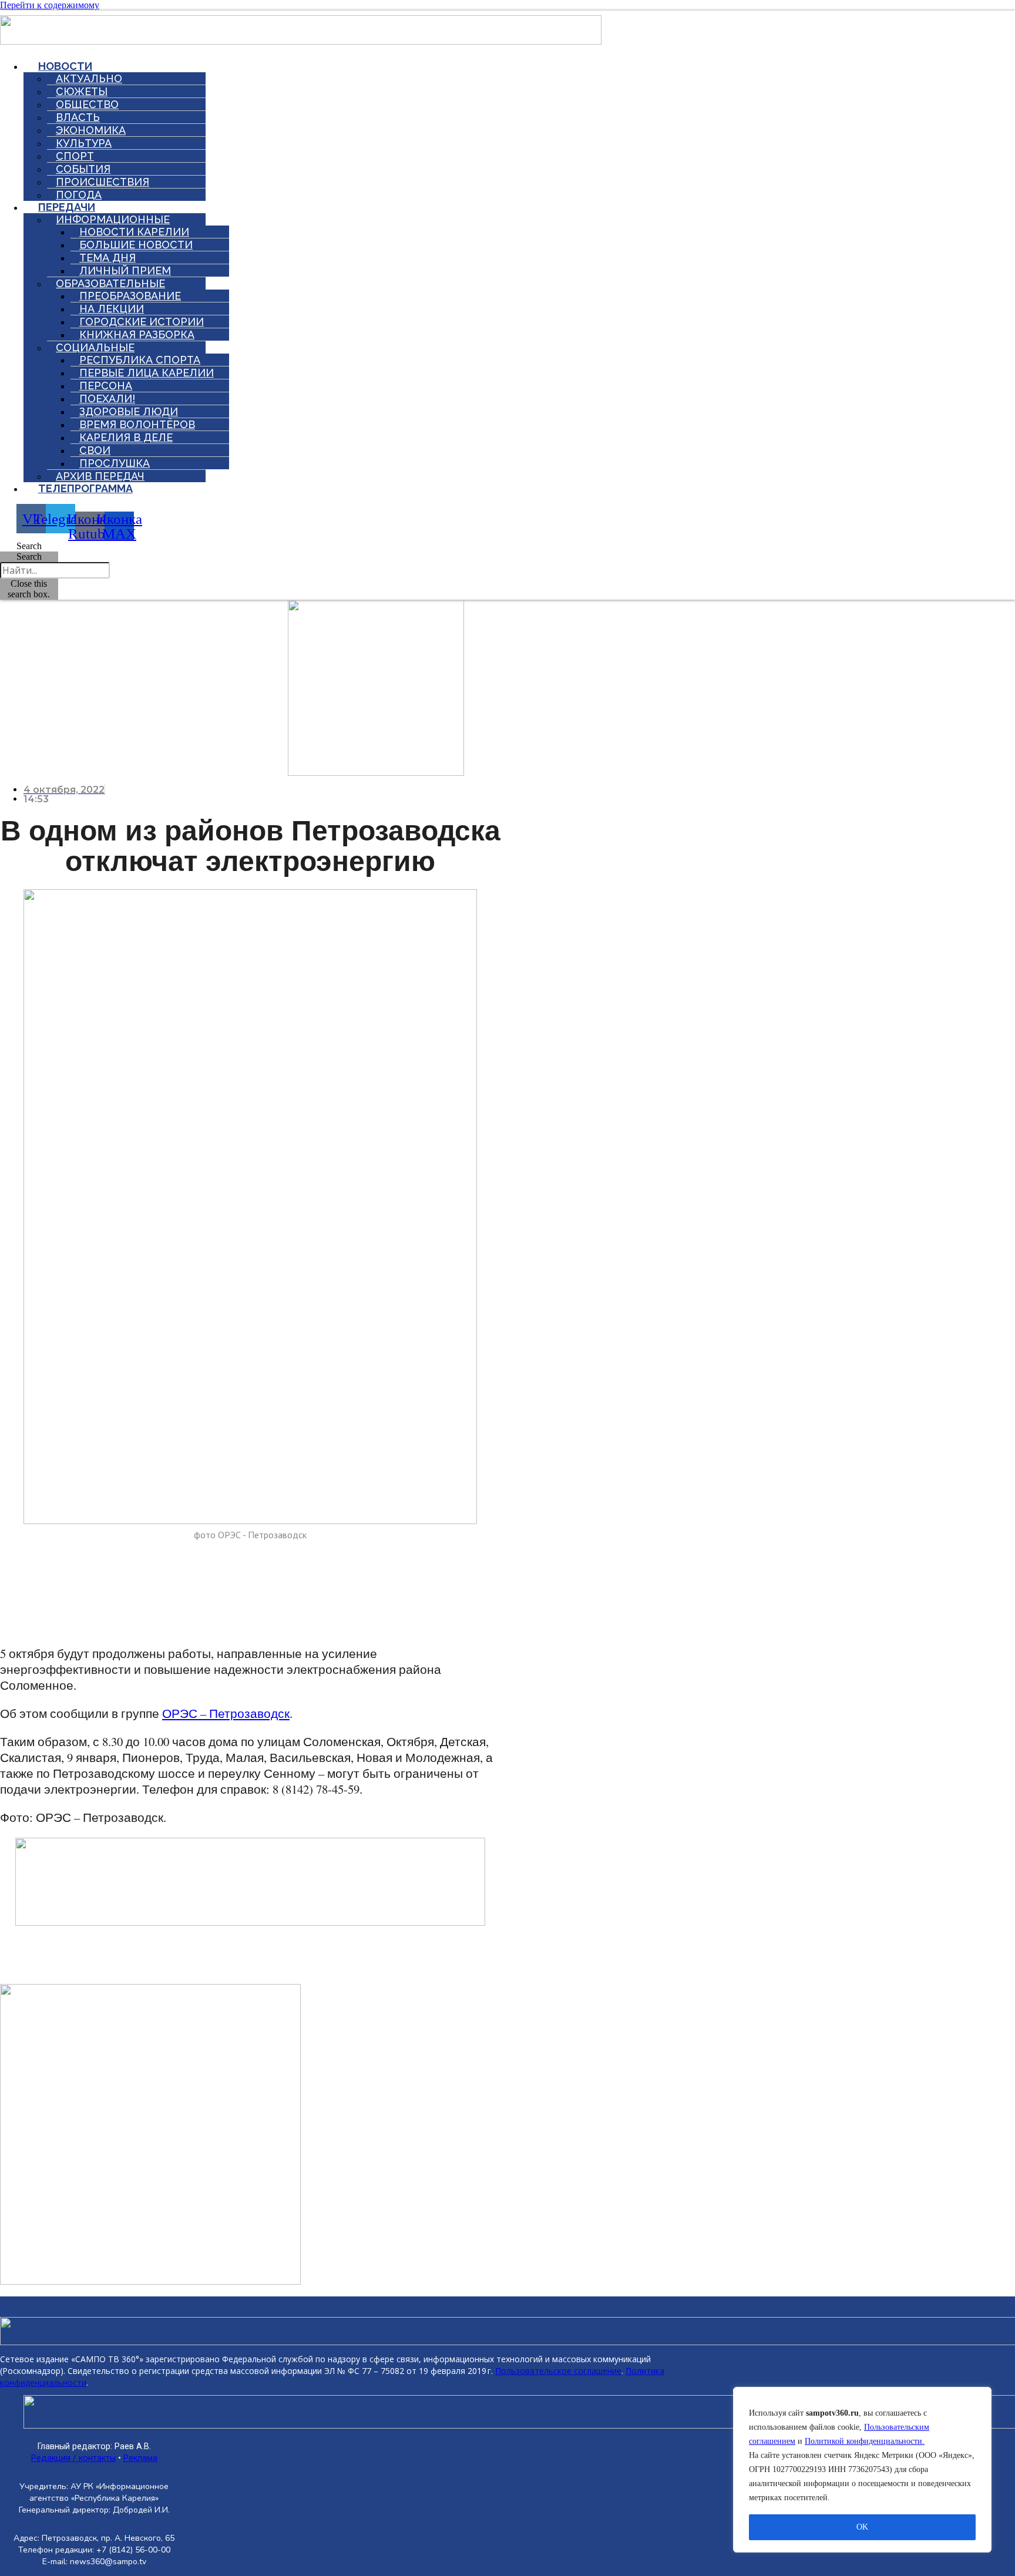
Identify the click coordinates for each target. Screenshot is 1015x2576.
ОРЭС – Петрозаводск (226, 1713)
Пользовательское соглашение (558, 2371)
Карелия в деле (126, 437)
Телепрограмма (85, 488)
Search (29, 556)
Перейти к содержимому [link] (50, 5)
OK (862, 2527)
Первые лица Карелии (147, 373)
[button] (29, 546)
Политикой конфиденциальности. (865, 2441)
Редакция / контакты (73, 2458)
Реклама (140, 2458)
